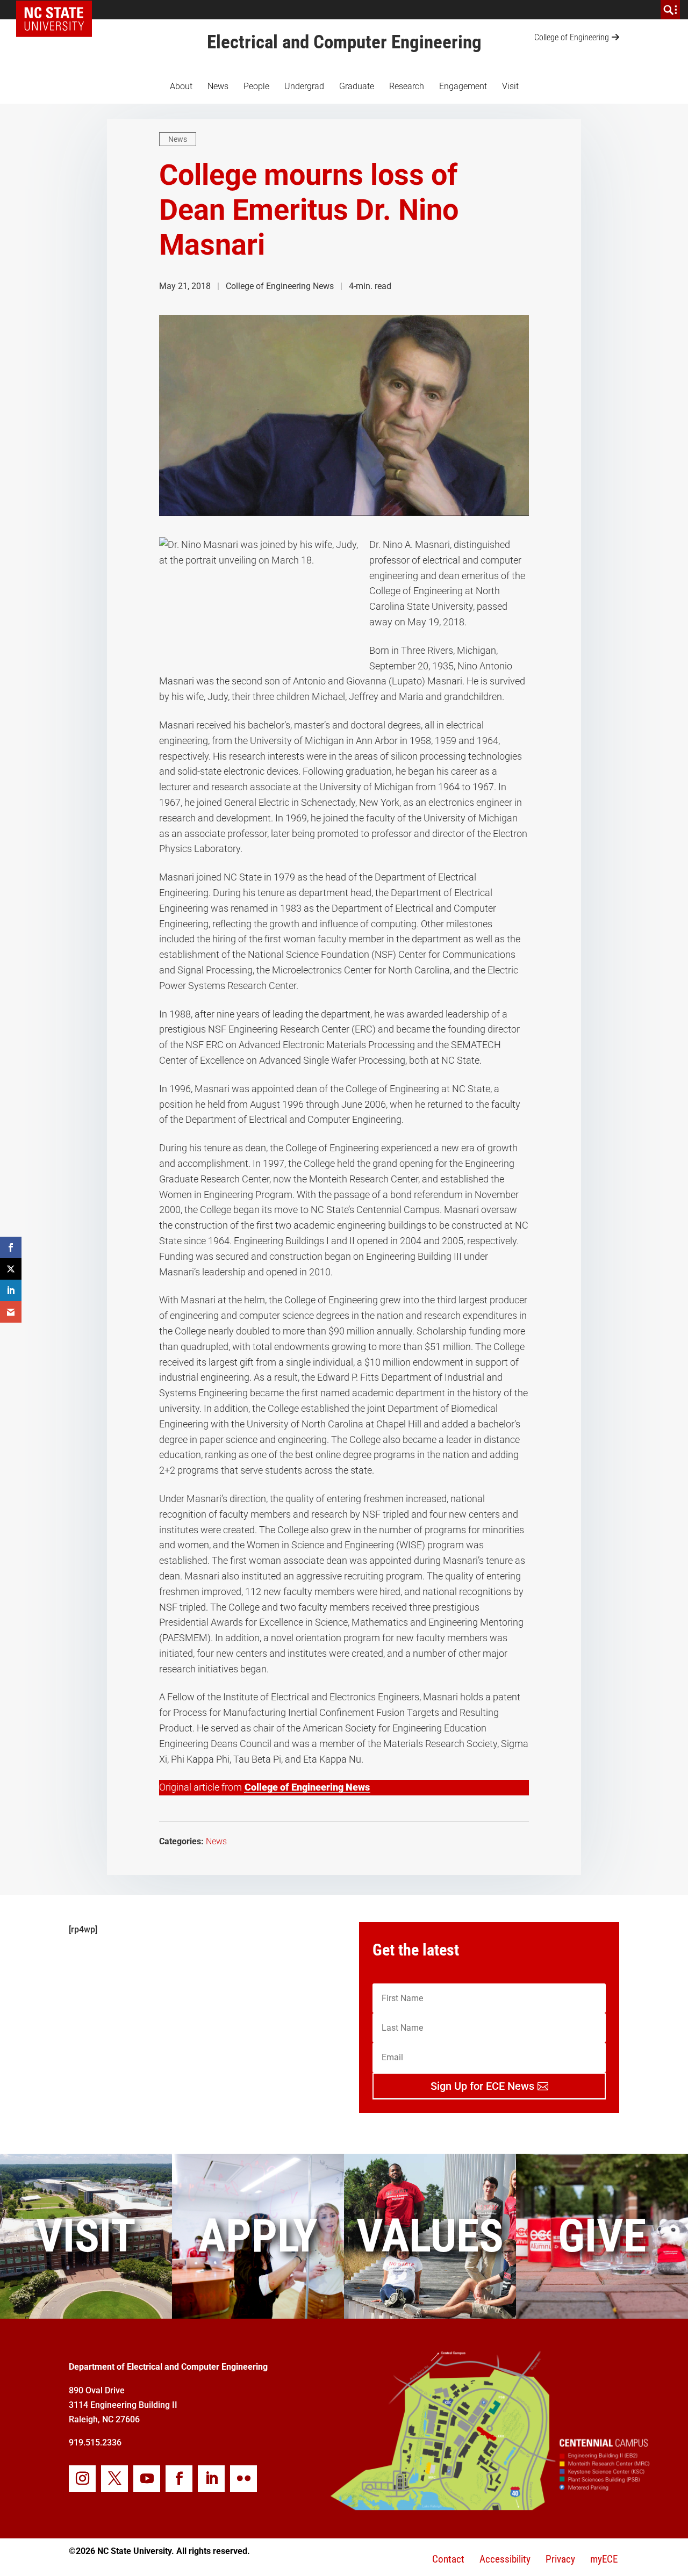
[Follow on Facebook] (179, 2479)
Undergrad (304, 86)
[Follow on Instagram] (82, 2479)
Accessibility (505, 2559)
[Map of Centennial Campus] (489, 2506)
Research (407, 86)
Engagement (463, 86)
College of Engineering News (307, 1787)
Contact (448, 2559)
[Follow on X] (114, 2479)
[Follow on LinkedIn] (211, 2479)
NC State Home (58, 10)
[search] (670, 10)
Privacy (560, 2559)
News (218, 86)
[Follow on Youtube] (147, 2479)
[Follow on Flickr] (243, 2479)
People (256, 86)
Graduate (357, 86)
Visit (510, 86)
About (181, 86)
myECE (604, 2559)
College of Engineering (572, 37)
